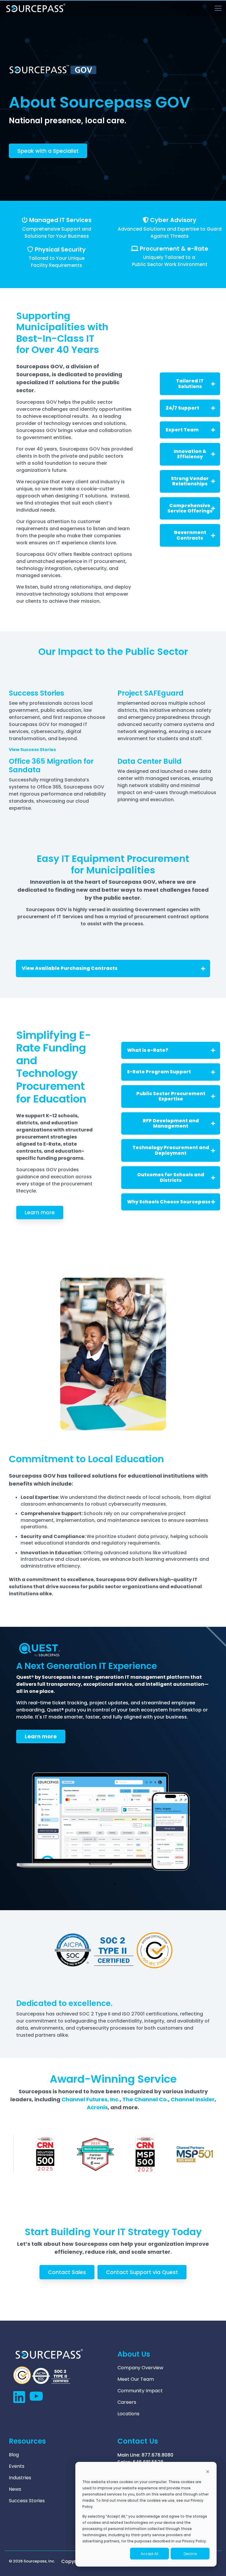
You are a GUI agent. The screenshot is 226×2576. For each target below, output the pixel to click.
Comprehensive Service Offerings (190, 508)
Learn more (40, 1212)
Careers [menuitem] (127, 2402)
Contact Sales (67, 2272)
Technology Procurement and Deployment (171, 1150)
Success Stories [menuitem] (27, 2501)
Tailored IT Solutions (190, 383)
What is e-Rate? (148, 1050)
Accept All (149, 2554)
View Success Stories (32, 750)
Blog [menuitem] (14, 2455)
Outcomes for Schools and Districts (171, 1177)
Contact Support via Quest (142, 2272)
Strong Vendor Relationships (190, 481)
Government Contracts (190, 535)
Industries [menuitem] (20, 2478)
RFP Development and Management (171, 1123)
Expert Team (182, 430)
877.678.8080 (157, 2455)
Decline (190, 2554)
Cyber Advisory (173, 220)
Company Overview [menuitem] (140, 2368)
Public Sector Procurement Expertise (171, 1096)
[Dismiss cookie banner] (208, 2472)
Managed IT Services (60, 220)
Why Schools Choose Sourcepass (169, 1202)
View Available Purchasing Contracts (70, 968)
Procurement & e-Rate (174, 249)
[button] (218, 8)
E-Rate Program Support (159, 1072)
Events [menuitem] (17, 2466)
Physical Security (60, 249)
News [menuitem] (15, 2489)
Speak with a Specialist (48, 151)
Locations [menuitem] (128, 2414)
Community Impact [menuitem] (140, 2391)
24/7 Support (182, 408)
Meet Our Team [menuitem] (136, 2379)
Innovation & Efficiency (190, 454)
